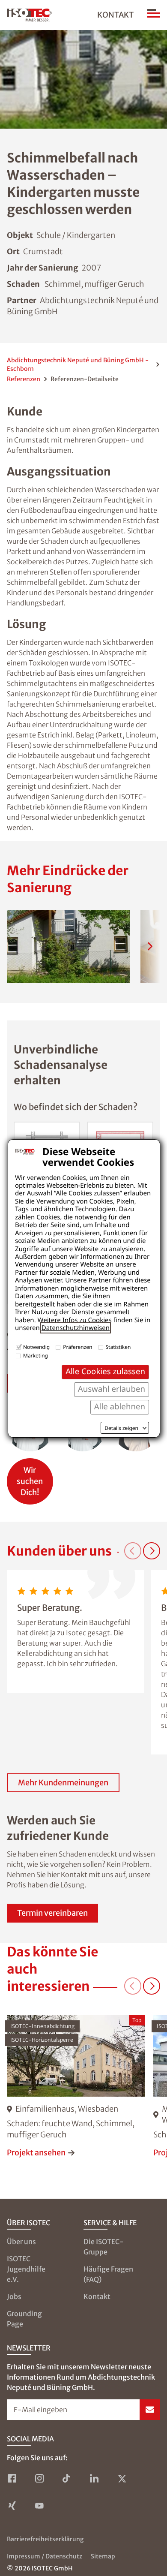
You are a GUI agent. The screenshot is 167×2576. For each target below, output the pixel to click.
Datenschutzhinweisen (76, 1328)
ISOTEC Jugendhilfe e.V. (26, 2269)
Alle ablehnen (120, 1407)
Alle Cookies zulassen (105, 1371)
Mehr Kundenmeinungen (63, 1783)
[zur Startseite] (29, 15)
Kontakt (115, 15)
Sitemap (103, 2556)
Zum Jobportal (30, 1477)
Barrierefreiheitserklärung (45, 2539)
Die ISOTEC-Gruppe (104, 2247)
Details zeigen (121, 1428)
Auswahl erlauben (112, 1389)
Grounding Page (24, 2319)
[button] (69, 946)
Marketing (36, 1356)
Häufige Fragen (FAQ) (108, 2274)
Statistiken (118, 1347)
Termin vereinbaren (52, 1913)
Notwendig (36, 1347)
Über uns (21, 2242)
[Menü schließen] (154, 15)
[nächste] (150, 946)
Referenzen (24, 379)
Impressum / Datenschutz (45, 2556)
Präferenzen (78, 1347)
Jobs (14, 2296)
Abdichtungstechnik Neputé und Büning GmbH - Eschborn (78, 364)
